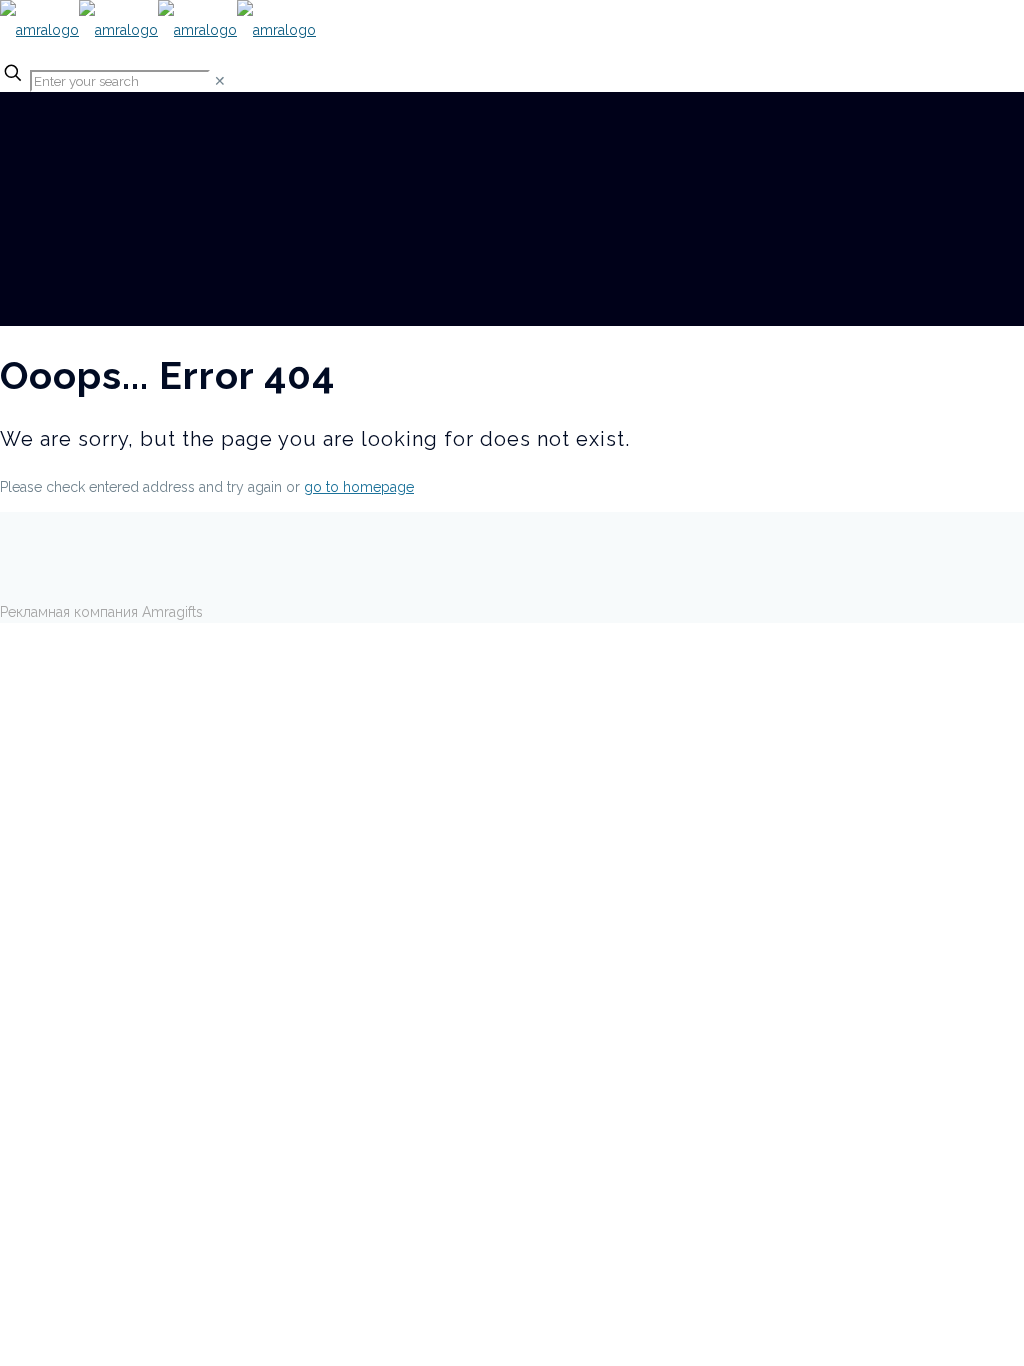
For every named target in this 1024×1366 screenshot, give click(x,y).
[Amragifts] (158, 30)
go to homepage (359, 487)
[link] (220, 81)
